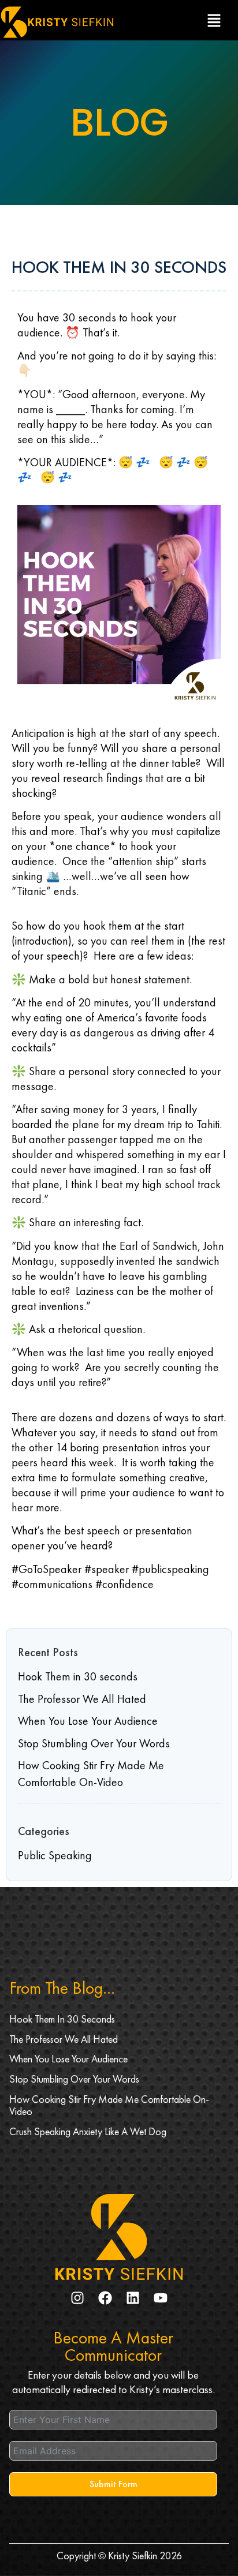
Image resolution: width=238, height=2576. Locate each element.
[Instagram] (77, 2298)
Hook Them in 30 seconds (78, 1676)
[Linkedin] (133, 2298)
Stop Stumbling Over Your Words (94, 1743)
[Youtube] (161, 2298)
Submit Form (114, 2484)
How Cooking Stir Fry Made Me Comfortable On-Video (109, 2105)
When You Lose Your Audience (88, 1721)
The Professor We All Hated (82, 1699)
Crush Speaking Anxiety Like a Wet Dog (88, 2131)
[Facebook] (105, 2298)
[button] (214, 21)
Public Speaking (55, 1855)
